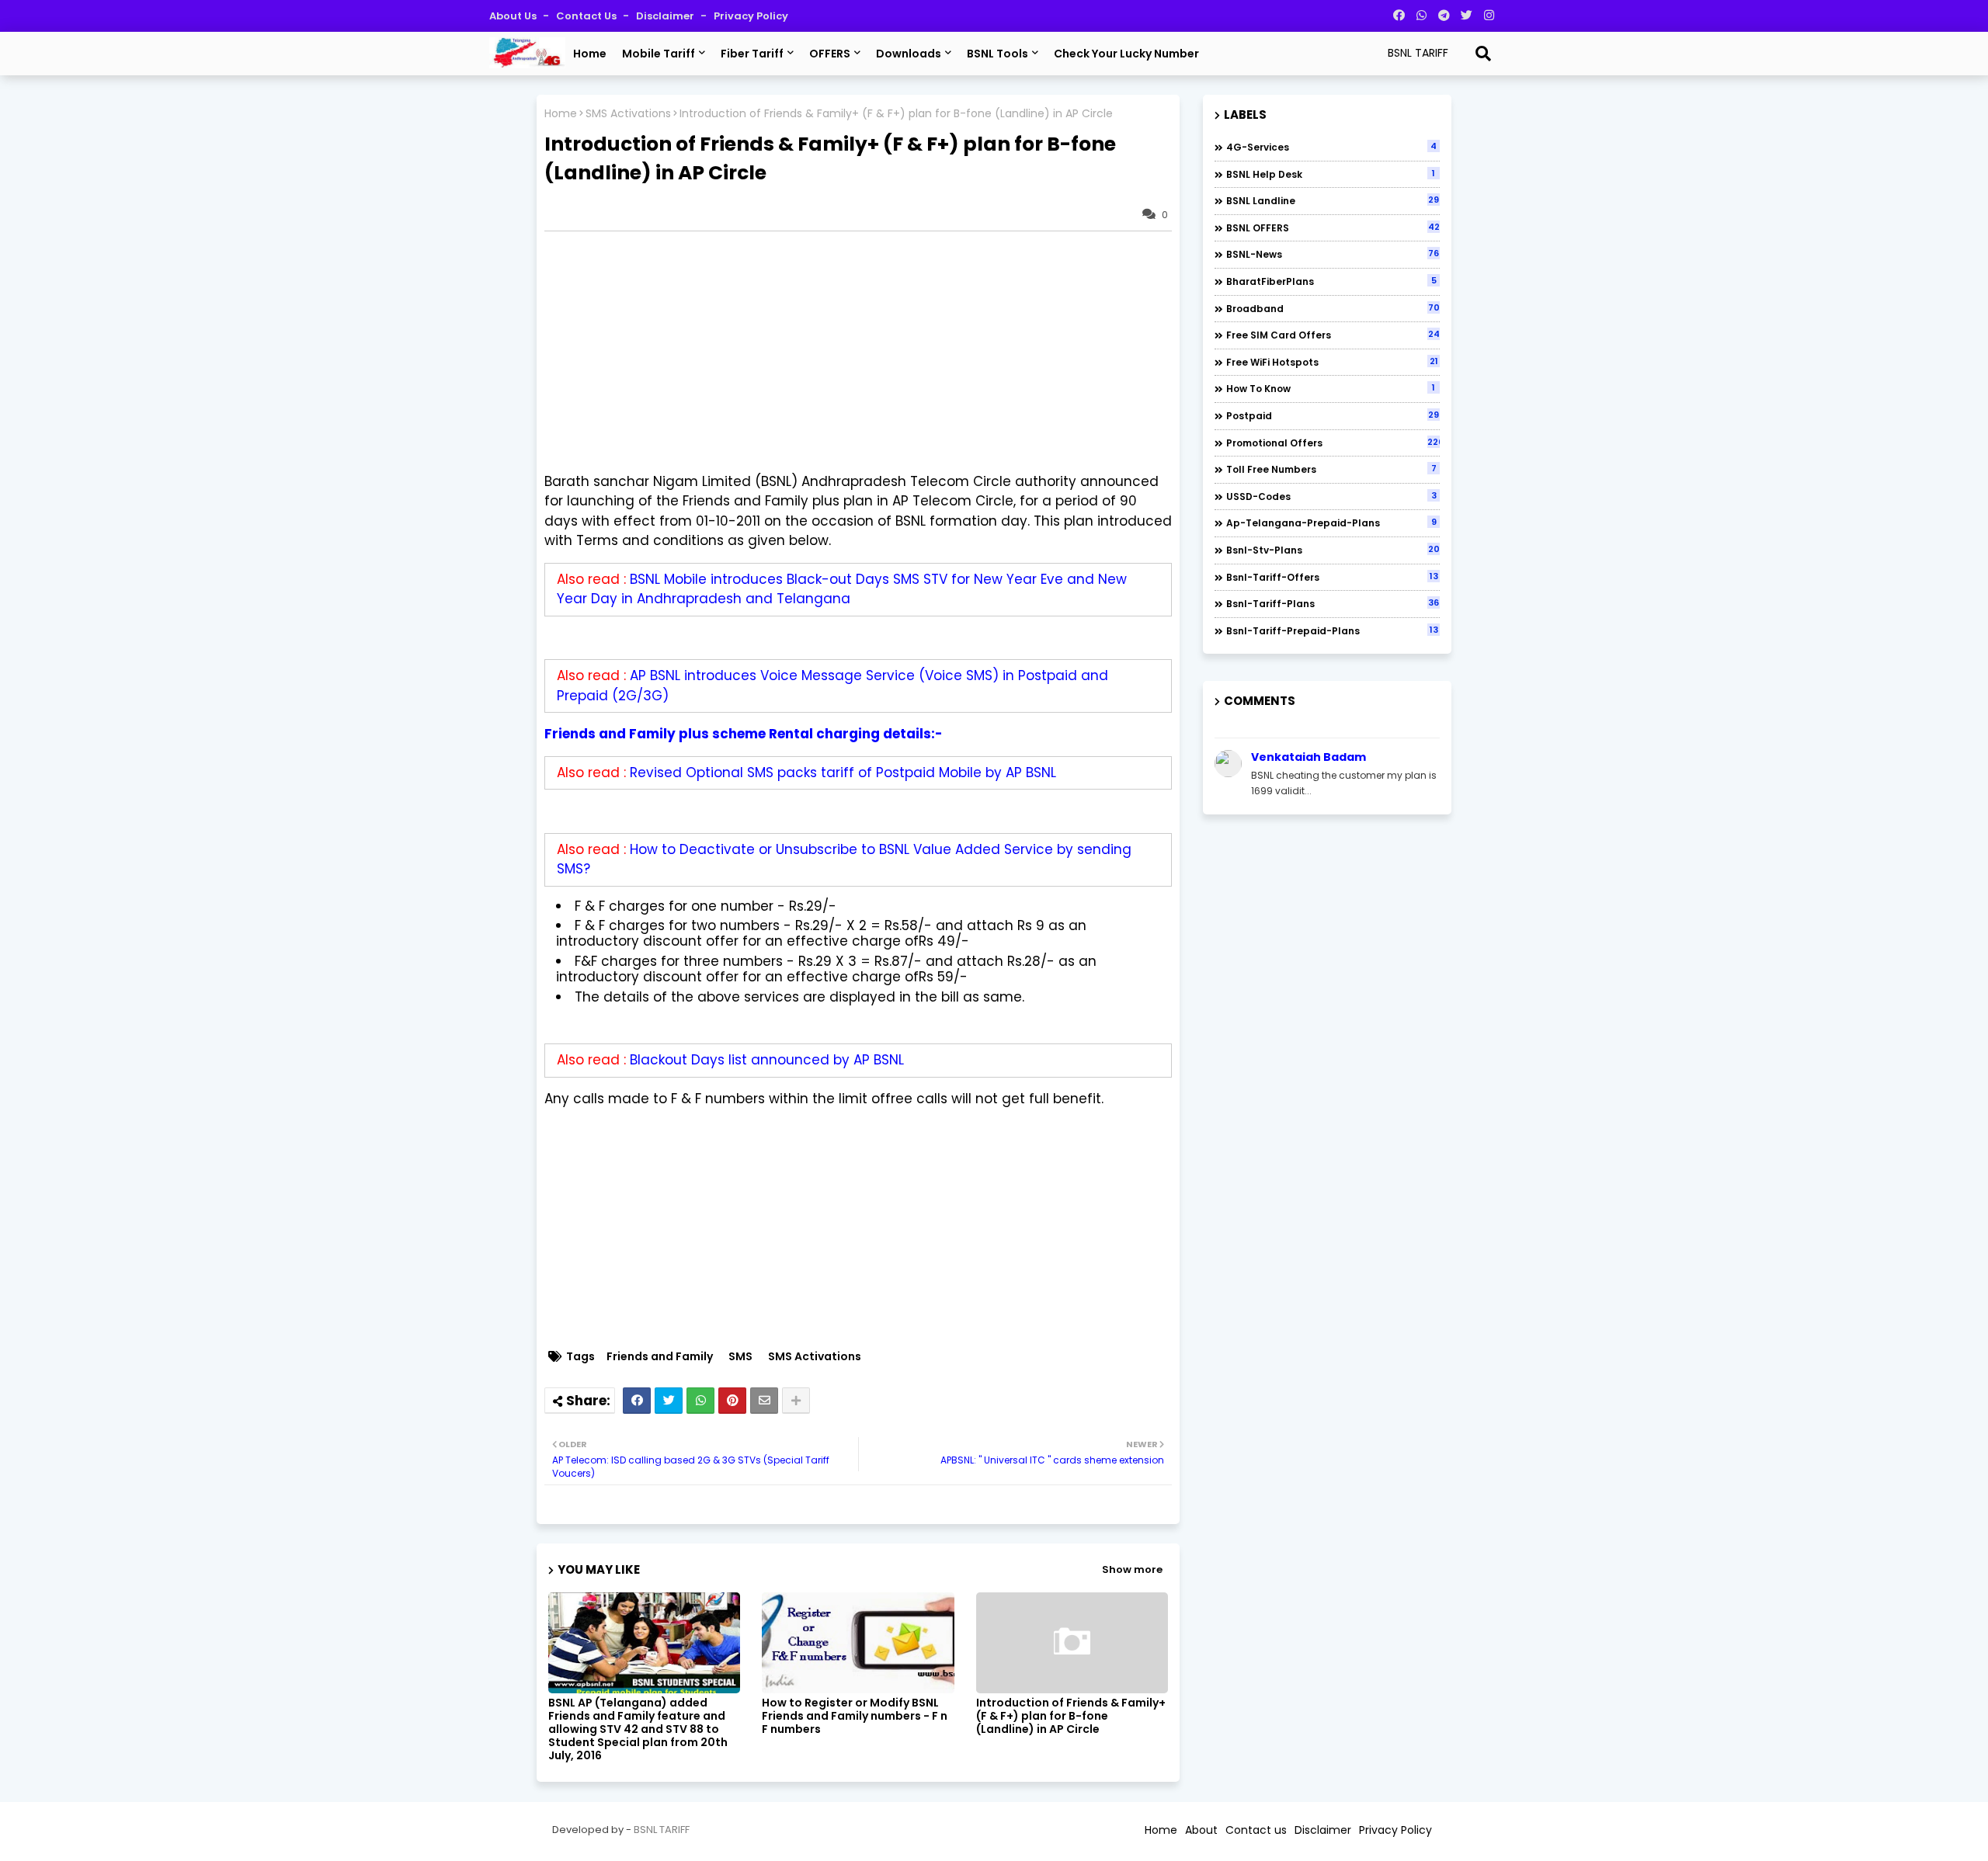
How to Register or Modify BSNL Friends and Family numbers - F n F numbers (855, 1716)
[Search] (1483, 54)
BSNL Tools (997, 54)
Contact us (587, 16)
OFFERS (830, 54)
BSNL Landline (1333, 200)
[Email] (764, 1401)
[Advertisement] (866, 352)
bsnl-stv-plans (1333, 550)
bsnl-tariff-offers (1332, 577)
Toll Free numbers (1331, 469)
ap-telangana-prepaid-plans (1331, 523)
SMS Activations (628, 114)
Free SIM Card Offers (1333, 335)
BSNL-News (1333, 254)
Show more (1132, 1569)
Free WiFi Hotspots (1332, 362)
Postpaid (1333, 415)
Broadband (1333, 308)
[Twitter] (669, 1401)
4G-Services (1331, 147)
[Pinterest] (732, 1401)
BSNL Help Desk (1331, 174)
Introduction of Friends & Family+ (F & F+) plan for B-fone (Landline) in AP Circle (1071, 1716)
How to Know (1331, 388)
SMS (740, 1357)
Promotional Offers (1333, 443)
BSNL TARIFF (662, 1830)
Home (590, 54)
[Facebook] (637, 1401)
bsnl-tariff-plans (1333, 603)
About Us (514, 16)
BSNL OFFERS (1333, 227)
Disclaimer (666, 16)
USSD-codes (1331, 496)
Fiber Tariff (752, 54)
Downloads (909, 54)
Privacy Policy (751, 16)
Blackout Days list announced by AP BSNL (767, 1060)
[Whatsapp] (700, 1401)
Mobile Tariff (659, 54)
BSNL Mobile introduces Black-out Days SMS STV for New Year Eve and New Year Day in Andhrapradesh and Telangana (842, 589)
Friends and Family (660, 1357)
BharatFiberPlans (1331, 281)
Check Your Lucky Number (1126, 54)
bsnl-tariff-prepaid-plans (1332, 630)
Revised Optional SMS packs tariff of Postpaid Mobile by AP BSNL (843, 773)
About (1201, 1830)
